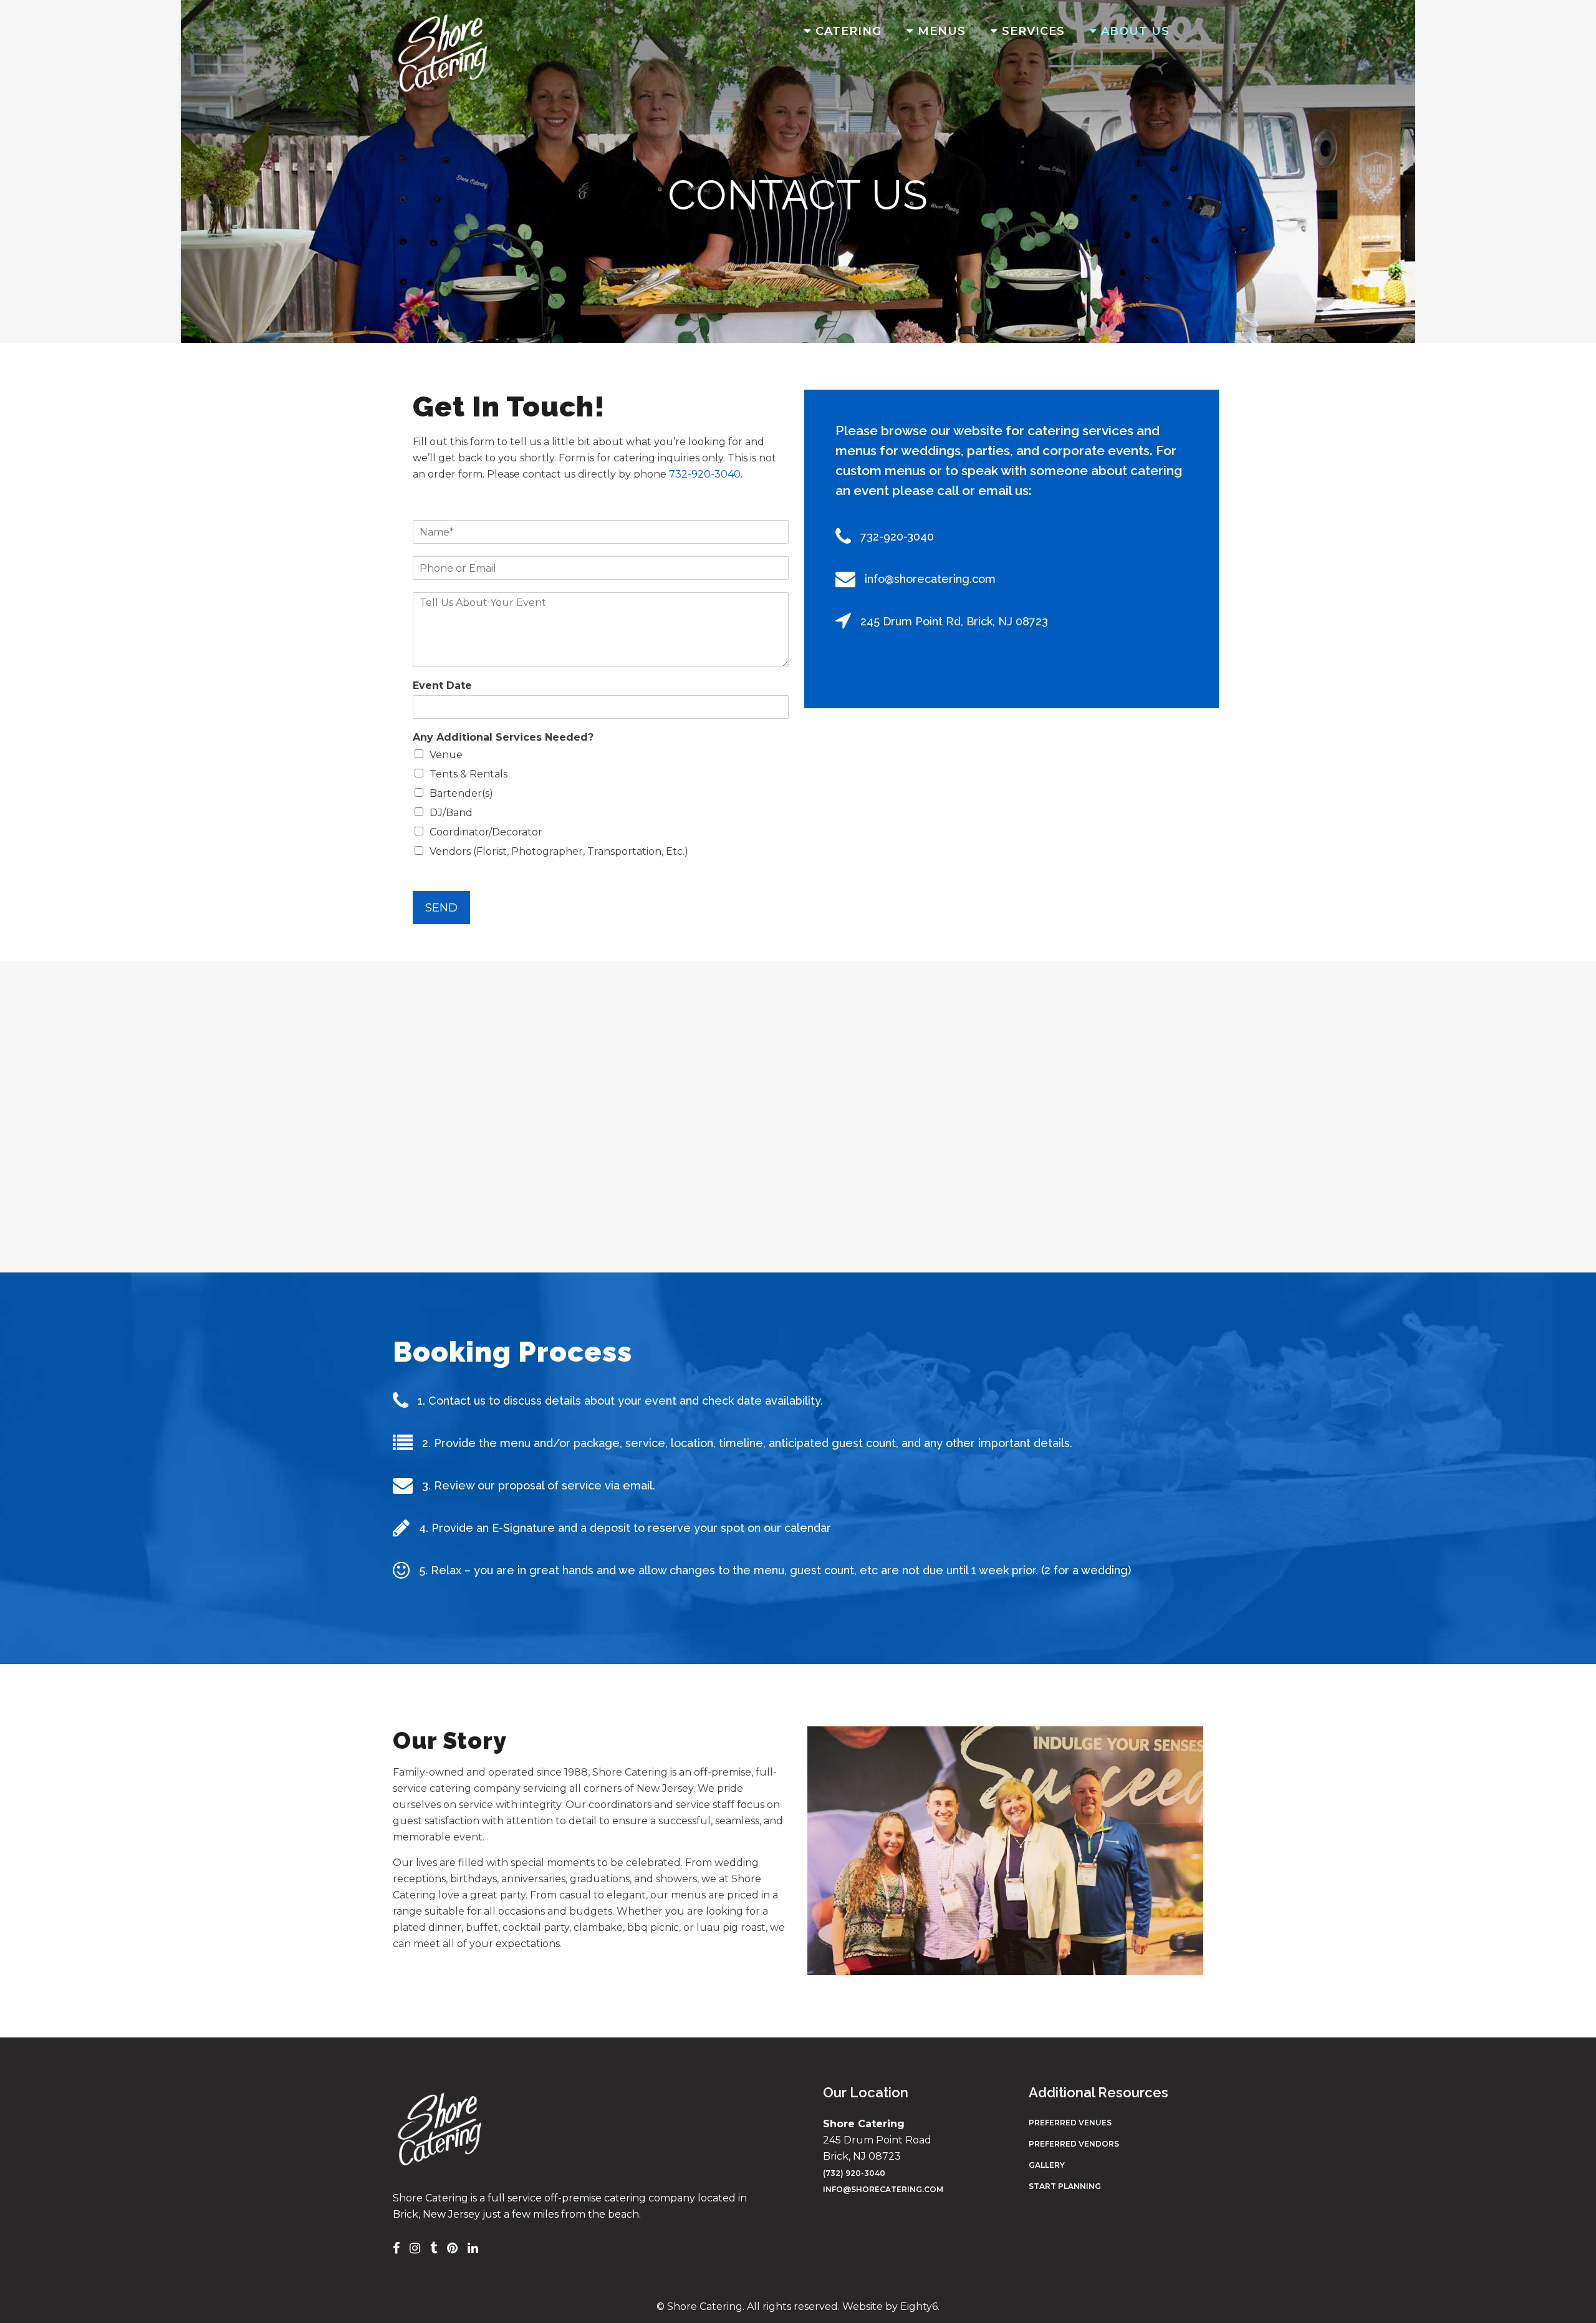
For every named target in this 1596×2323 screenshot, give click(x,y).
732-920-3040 (705, 474)
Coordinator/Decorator (486, 832)
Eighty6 (919, 2306)
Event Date (442, 685)
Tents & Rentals (469, 774)
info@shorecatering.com (883, 2189)
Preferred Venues (1070, 2123)
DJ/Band (451, 813)
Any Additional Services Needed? (503, 737)
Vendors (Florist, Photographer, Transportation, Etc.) (559, 851)
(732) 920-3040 (854, 2173)
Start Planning (1065, 2186)
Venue (446, 755)
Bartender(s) (461, 793)
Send (441, 907)
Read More (863, 657)
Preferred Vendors (1074, 2144)
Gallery (1047, 2165)
